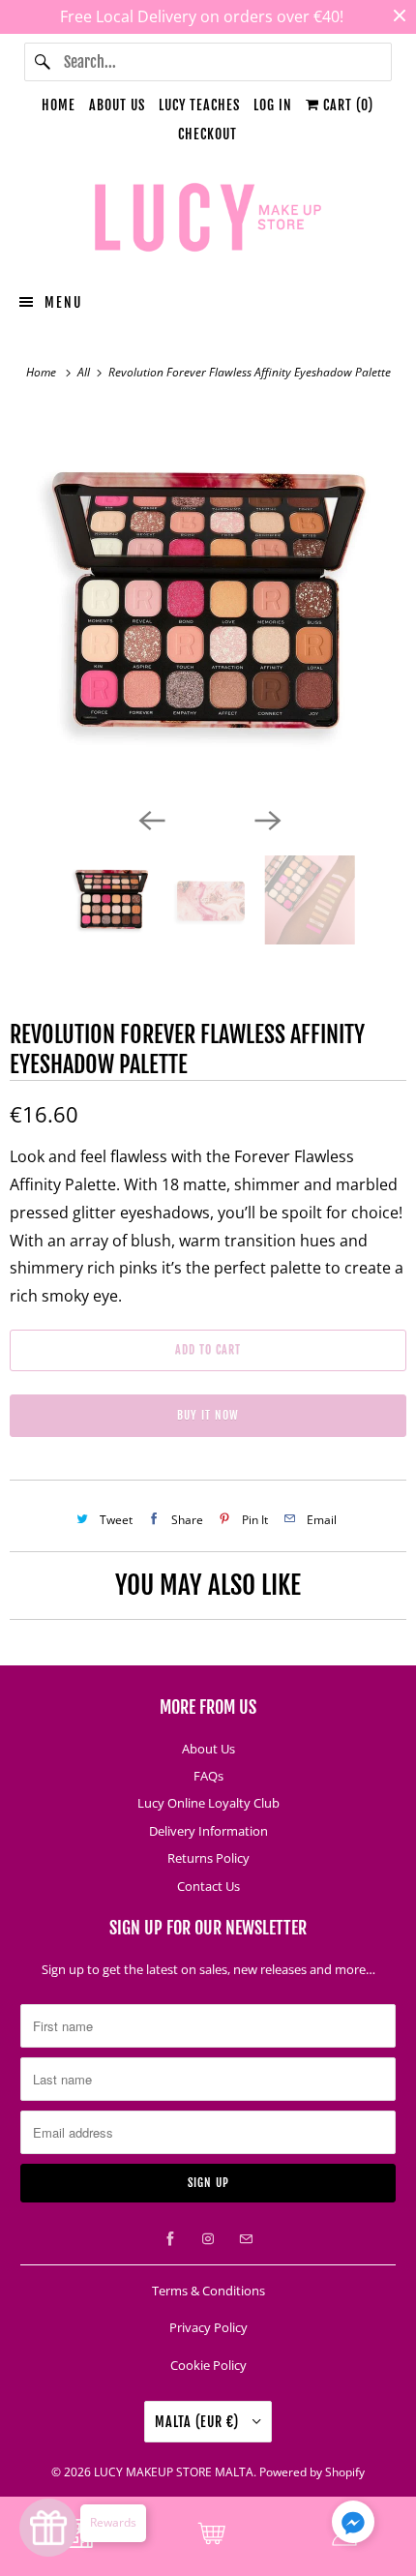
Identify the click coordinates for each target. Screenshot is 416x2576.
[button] (353, 2526)
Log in (273, 105)
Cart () (346, 105)
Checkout (208, 134)
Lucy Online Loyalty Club (208, 1803)
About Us (117, 105)
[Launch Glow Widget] (48, 2528)
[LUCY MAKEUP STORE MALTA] (208, 221)
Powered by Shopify (312, 2472)
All (85, 372)
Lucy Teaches (199, 105)
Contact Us (208, 1886)
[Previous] (150, 819)
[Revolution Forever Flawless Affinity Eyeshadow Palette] (208, 604)
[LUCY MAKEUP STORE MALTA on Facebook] (170, 2239)
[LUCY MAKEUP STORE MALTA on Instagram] (208, 2239)
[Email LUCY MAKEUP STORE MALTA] (246, 2239)
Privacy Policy (208, 2327)
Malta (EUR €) (199, 2422)
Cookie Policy (208, 2365)
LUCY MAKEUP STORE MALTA (174, 2472)
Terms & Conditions (208, 2291)
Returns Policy (208, 1858)
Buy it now (208, 1415)
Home (59, 105)
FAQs (208, 1776)
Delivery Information (208, 1831)
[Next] (266, 819)
